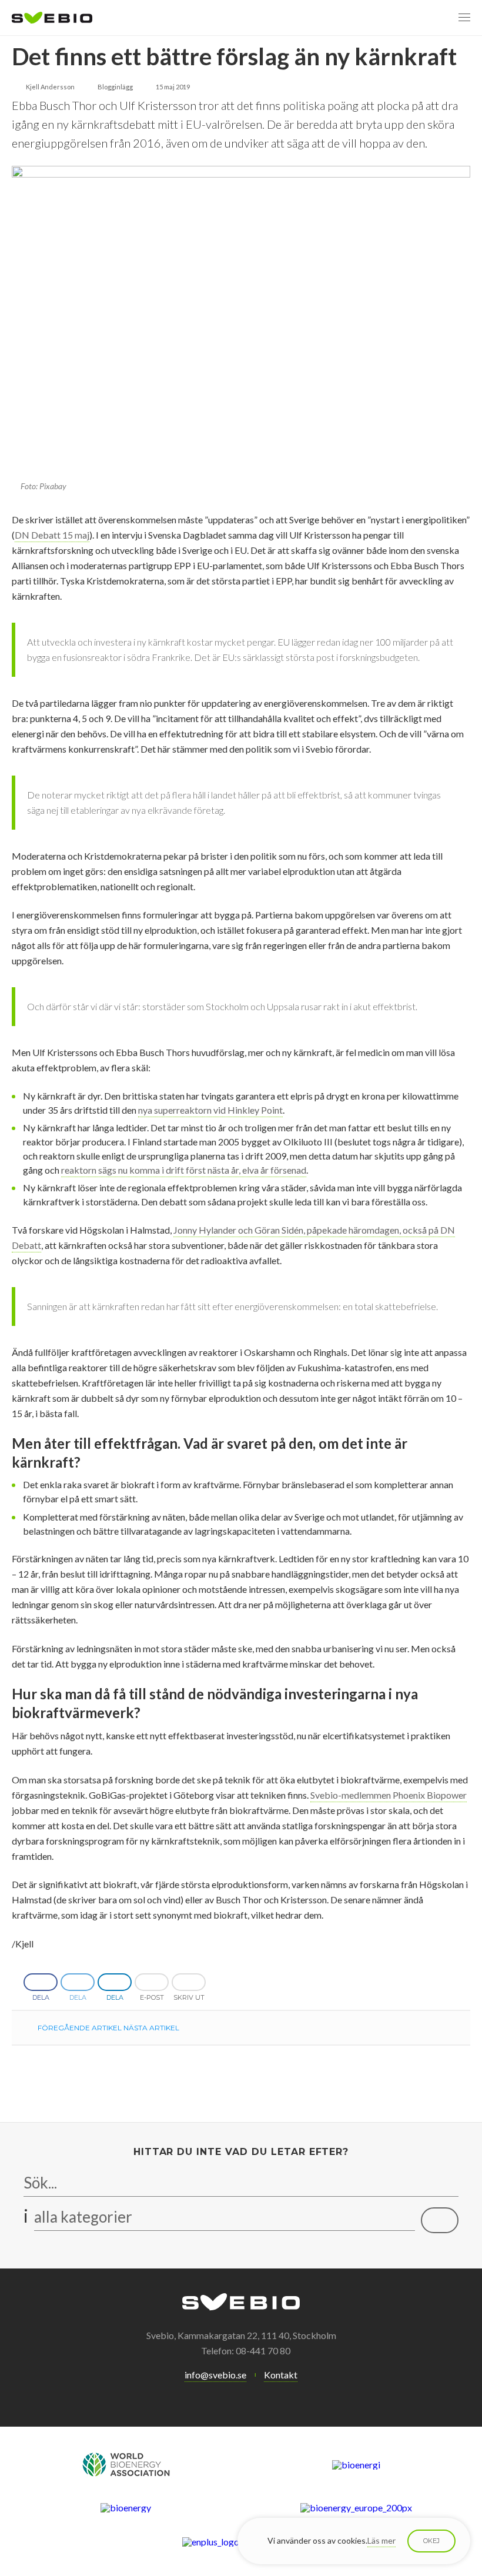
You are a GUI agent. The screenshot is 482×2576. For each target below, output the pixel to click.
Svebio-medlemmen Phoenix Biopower (389, 1795)
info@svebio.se (215, 2375)
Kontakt (281, 2375)
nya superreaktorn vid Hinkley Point (210, 1110)
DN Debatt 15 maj (52, 535)
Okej (431, 2541)
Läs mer (381, 2540)
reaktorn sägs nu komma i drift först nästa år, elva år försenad (184, 1170)
